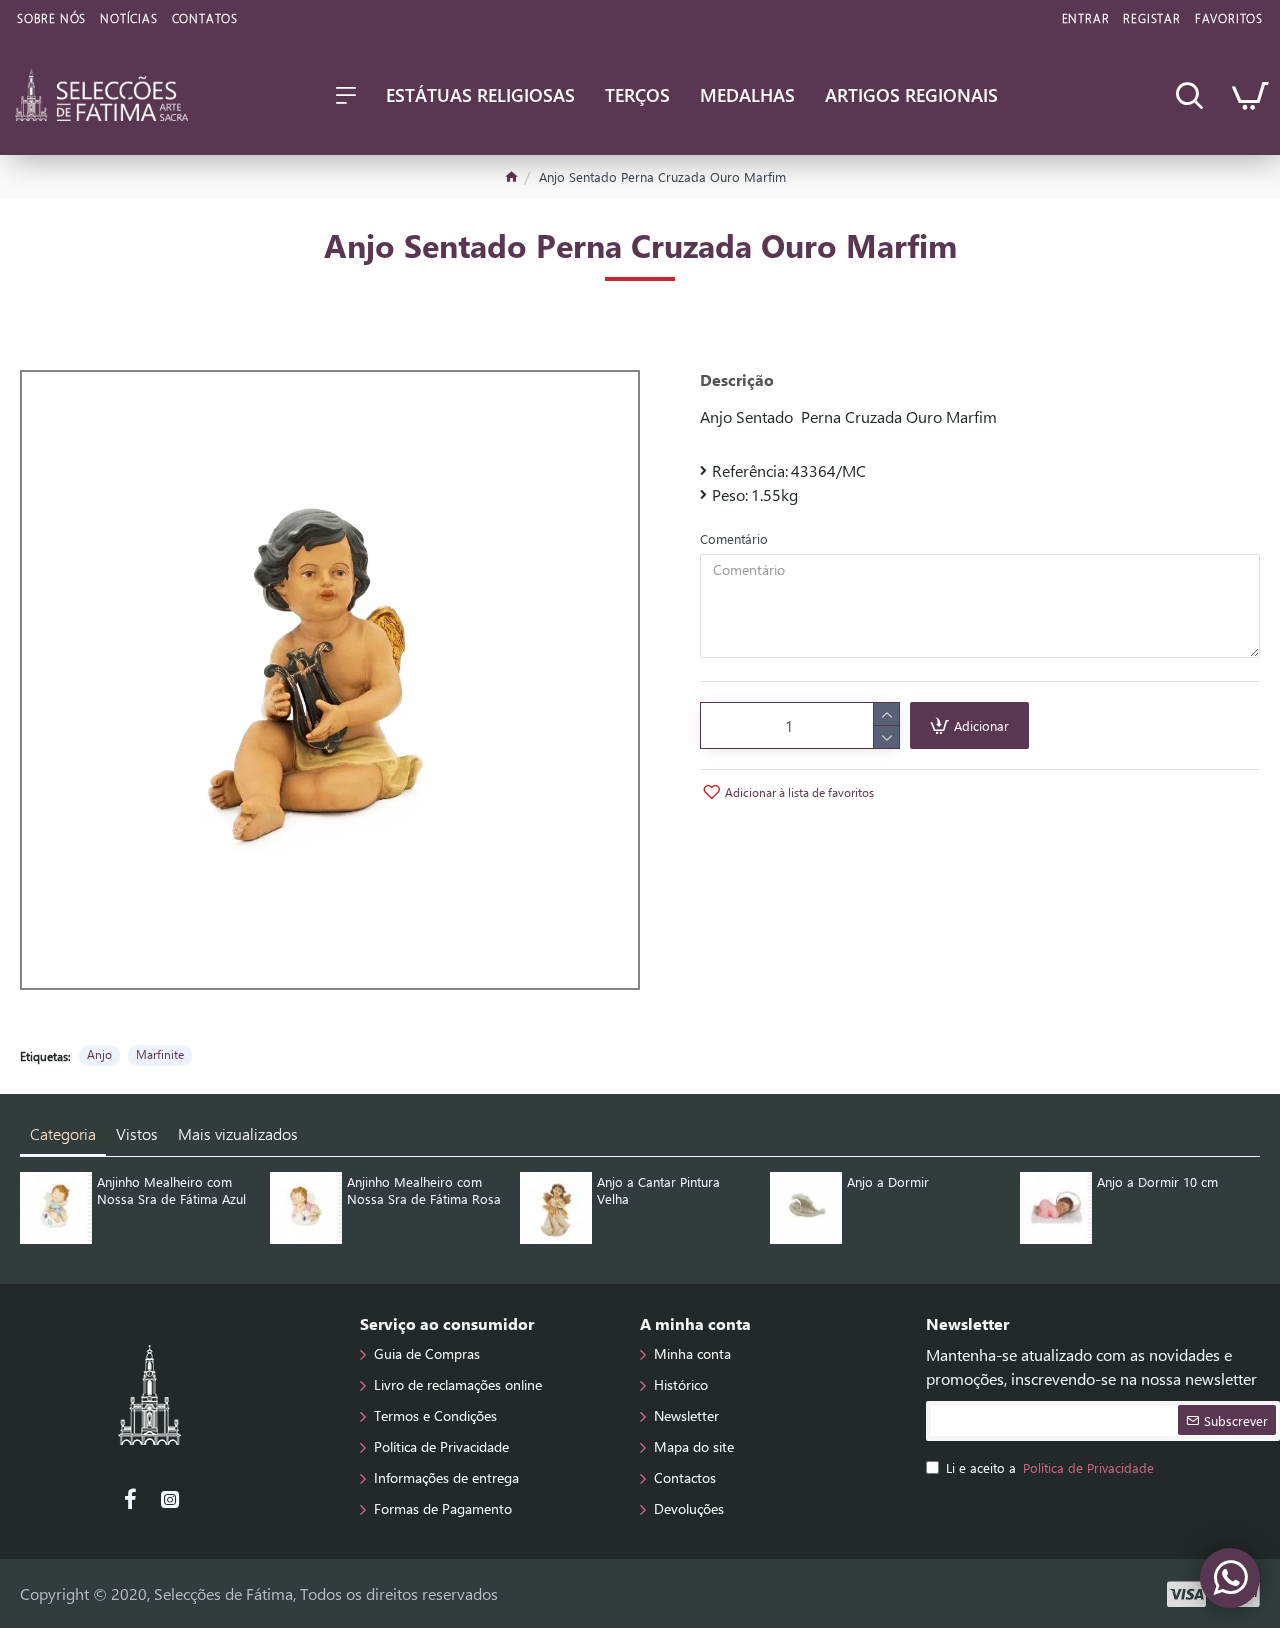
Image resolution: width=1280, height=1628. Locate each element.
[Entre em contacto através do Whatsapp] (1230, 1578)
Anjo (99, 1054)
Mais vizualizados (238, 1133)
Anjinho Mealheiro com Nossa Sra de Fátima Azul (171, 1190)
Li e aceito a (1050, 1467)
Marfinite (160, 1054)
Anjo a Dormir (888, 1182)
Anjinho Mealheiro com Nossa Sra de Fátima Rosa (424, 1190)
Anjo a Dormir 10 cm (1157, 1182)
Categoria (63, 1133)
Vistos (137, 1133)
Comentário (734, 538)
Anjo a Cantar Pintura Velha (658, 1190)
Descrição (737, 380)
